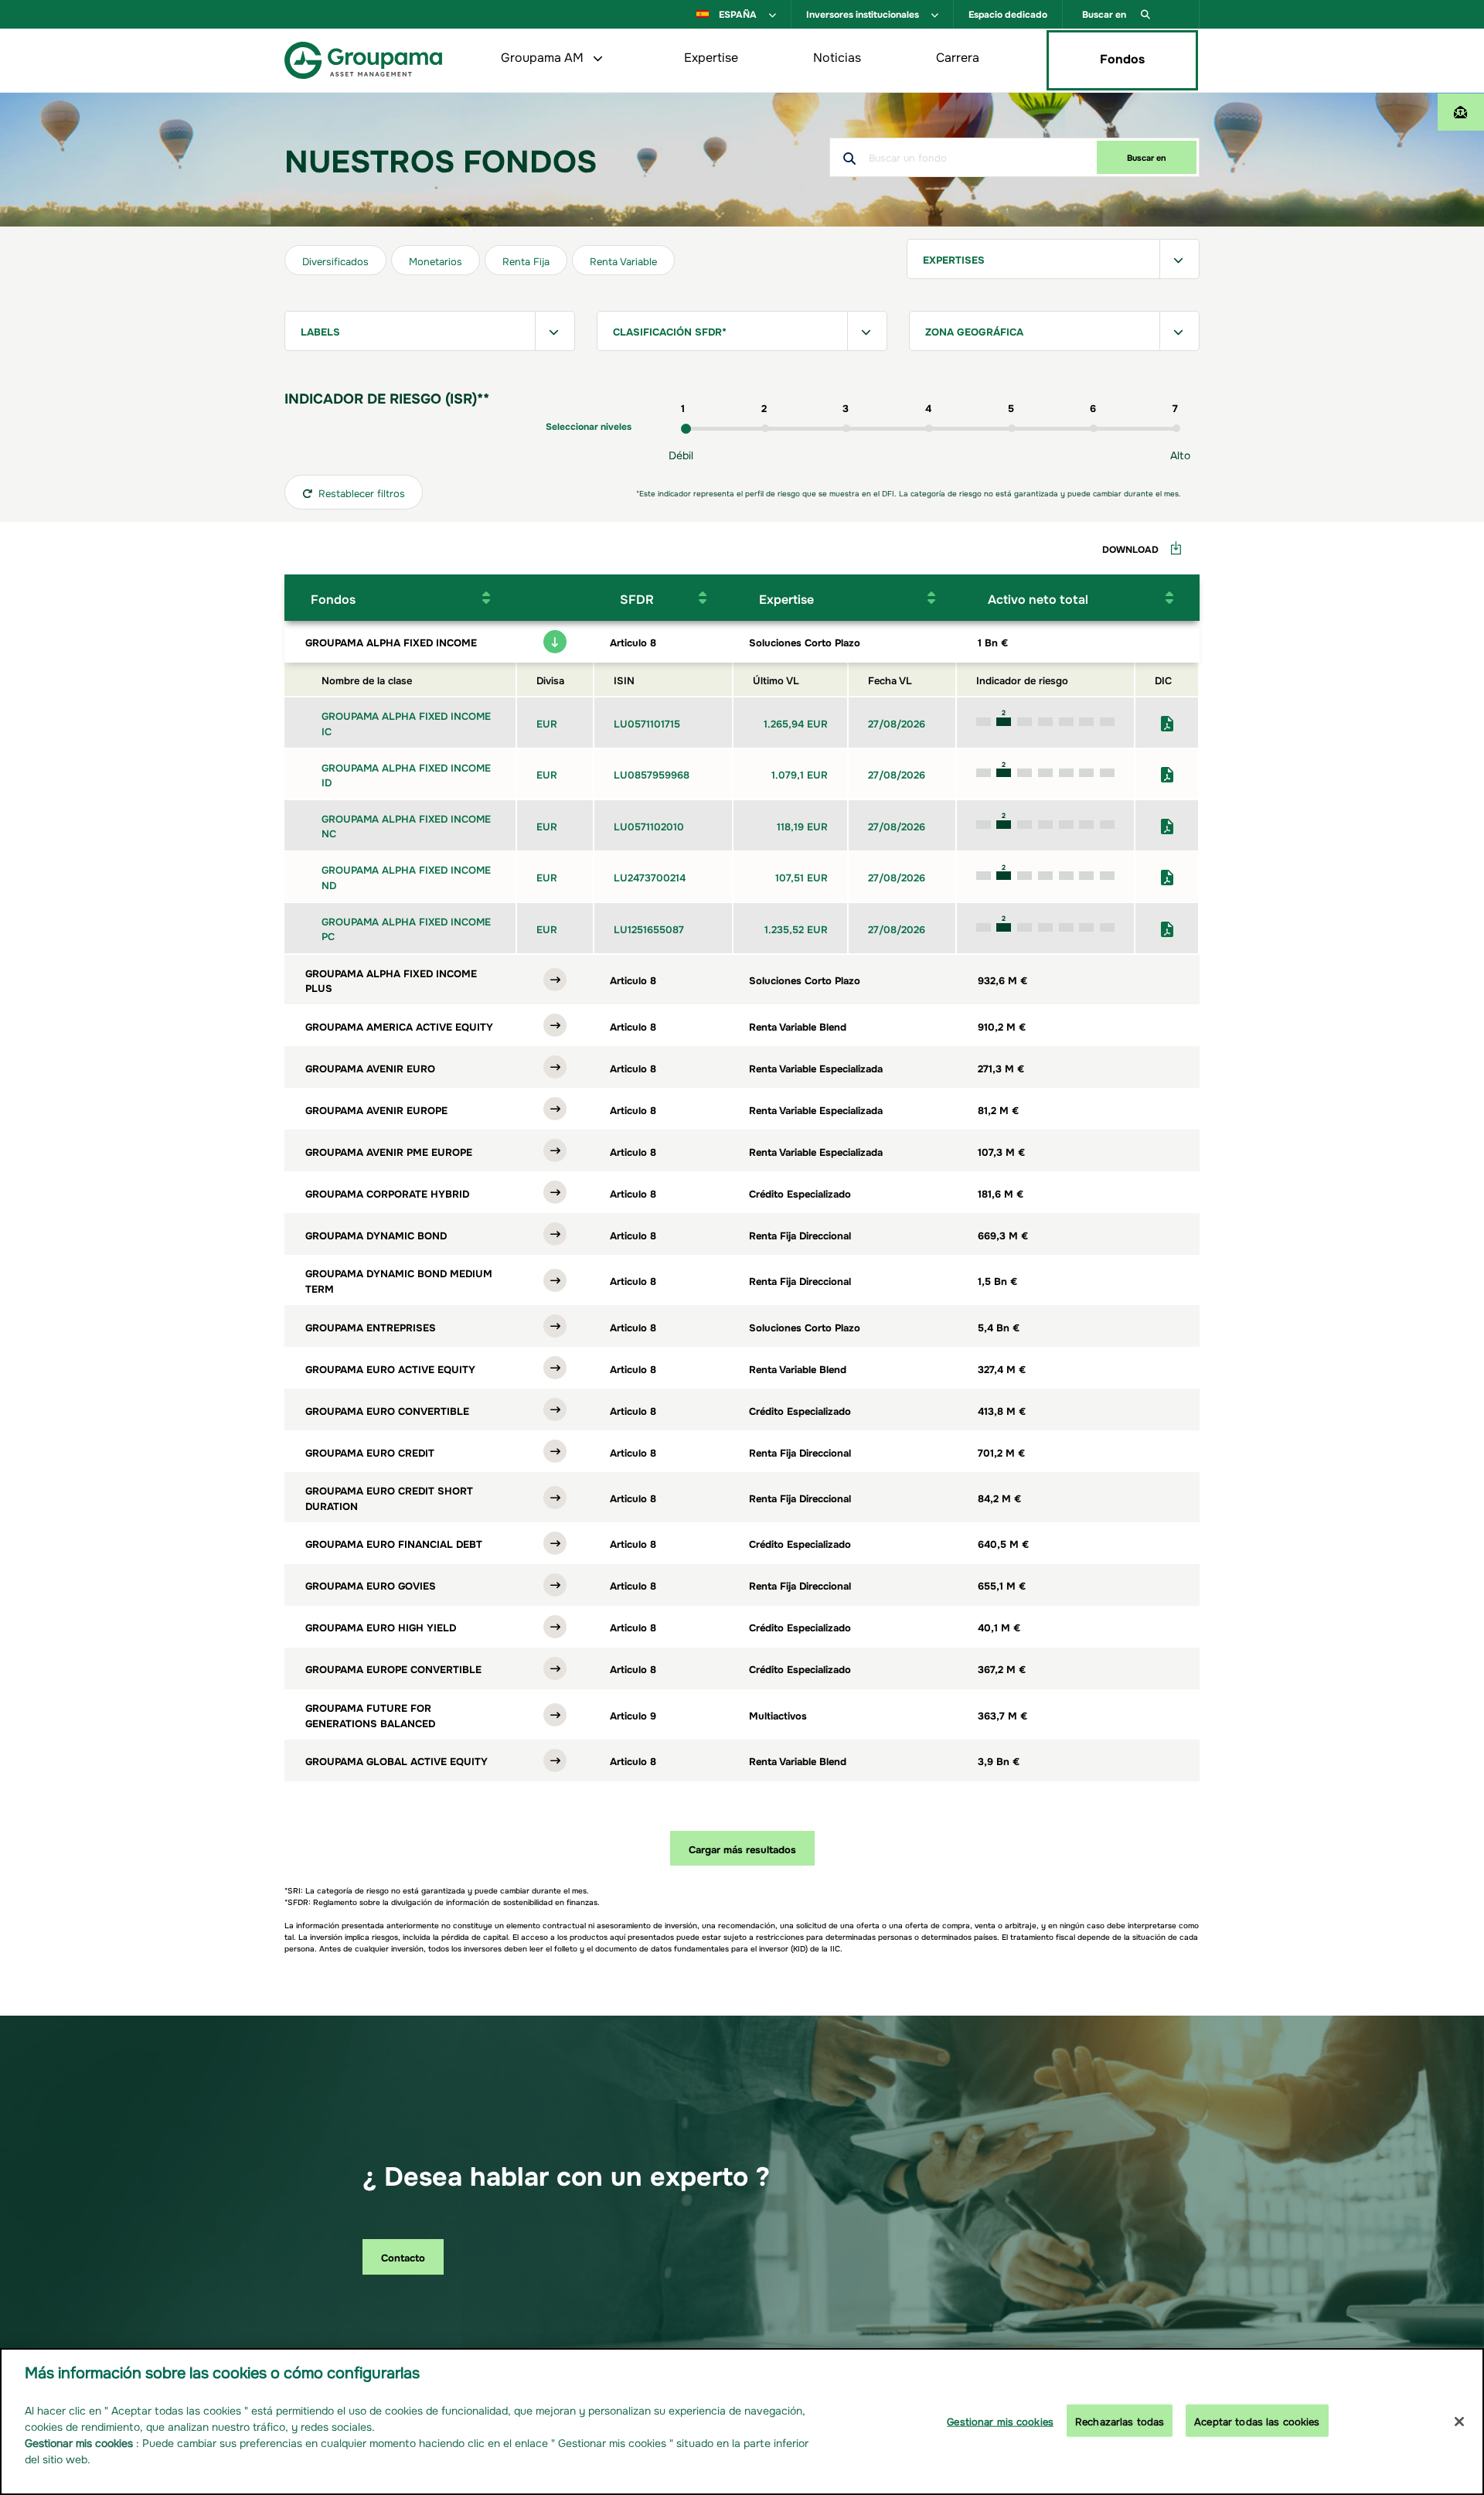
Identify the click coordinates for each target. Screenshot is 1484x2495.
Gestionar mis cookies (1000, 2420)
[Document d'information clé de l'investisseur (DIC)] (1167, 721)
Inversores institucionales (864, 13)
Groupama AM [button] (544, 56)
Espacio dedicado (1008, 13)
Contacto (403, 2256)
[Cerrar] (1459, 2422)
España (738, 13)
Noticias (837, 56)
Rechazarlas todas (1120, 2420)
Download (1130, 548)
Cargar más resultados (742, 1848)
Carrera (958, 56)
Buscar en (1105, 13)
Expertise (711, 56)
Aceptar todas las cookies (1257, 2420)
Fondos (1122, 57)
